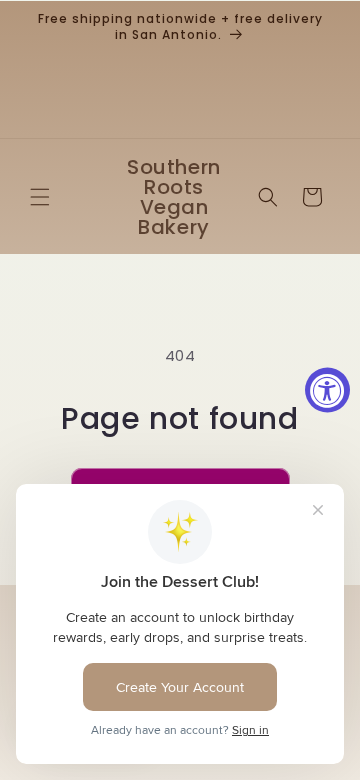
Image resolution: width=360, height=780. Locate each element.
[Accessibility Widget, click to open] (327, 390)
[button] (40, 197)
